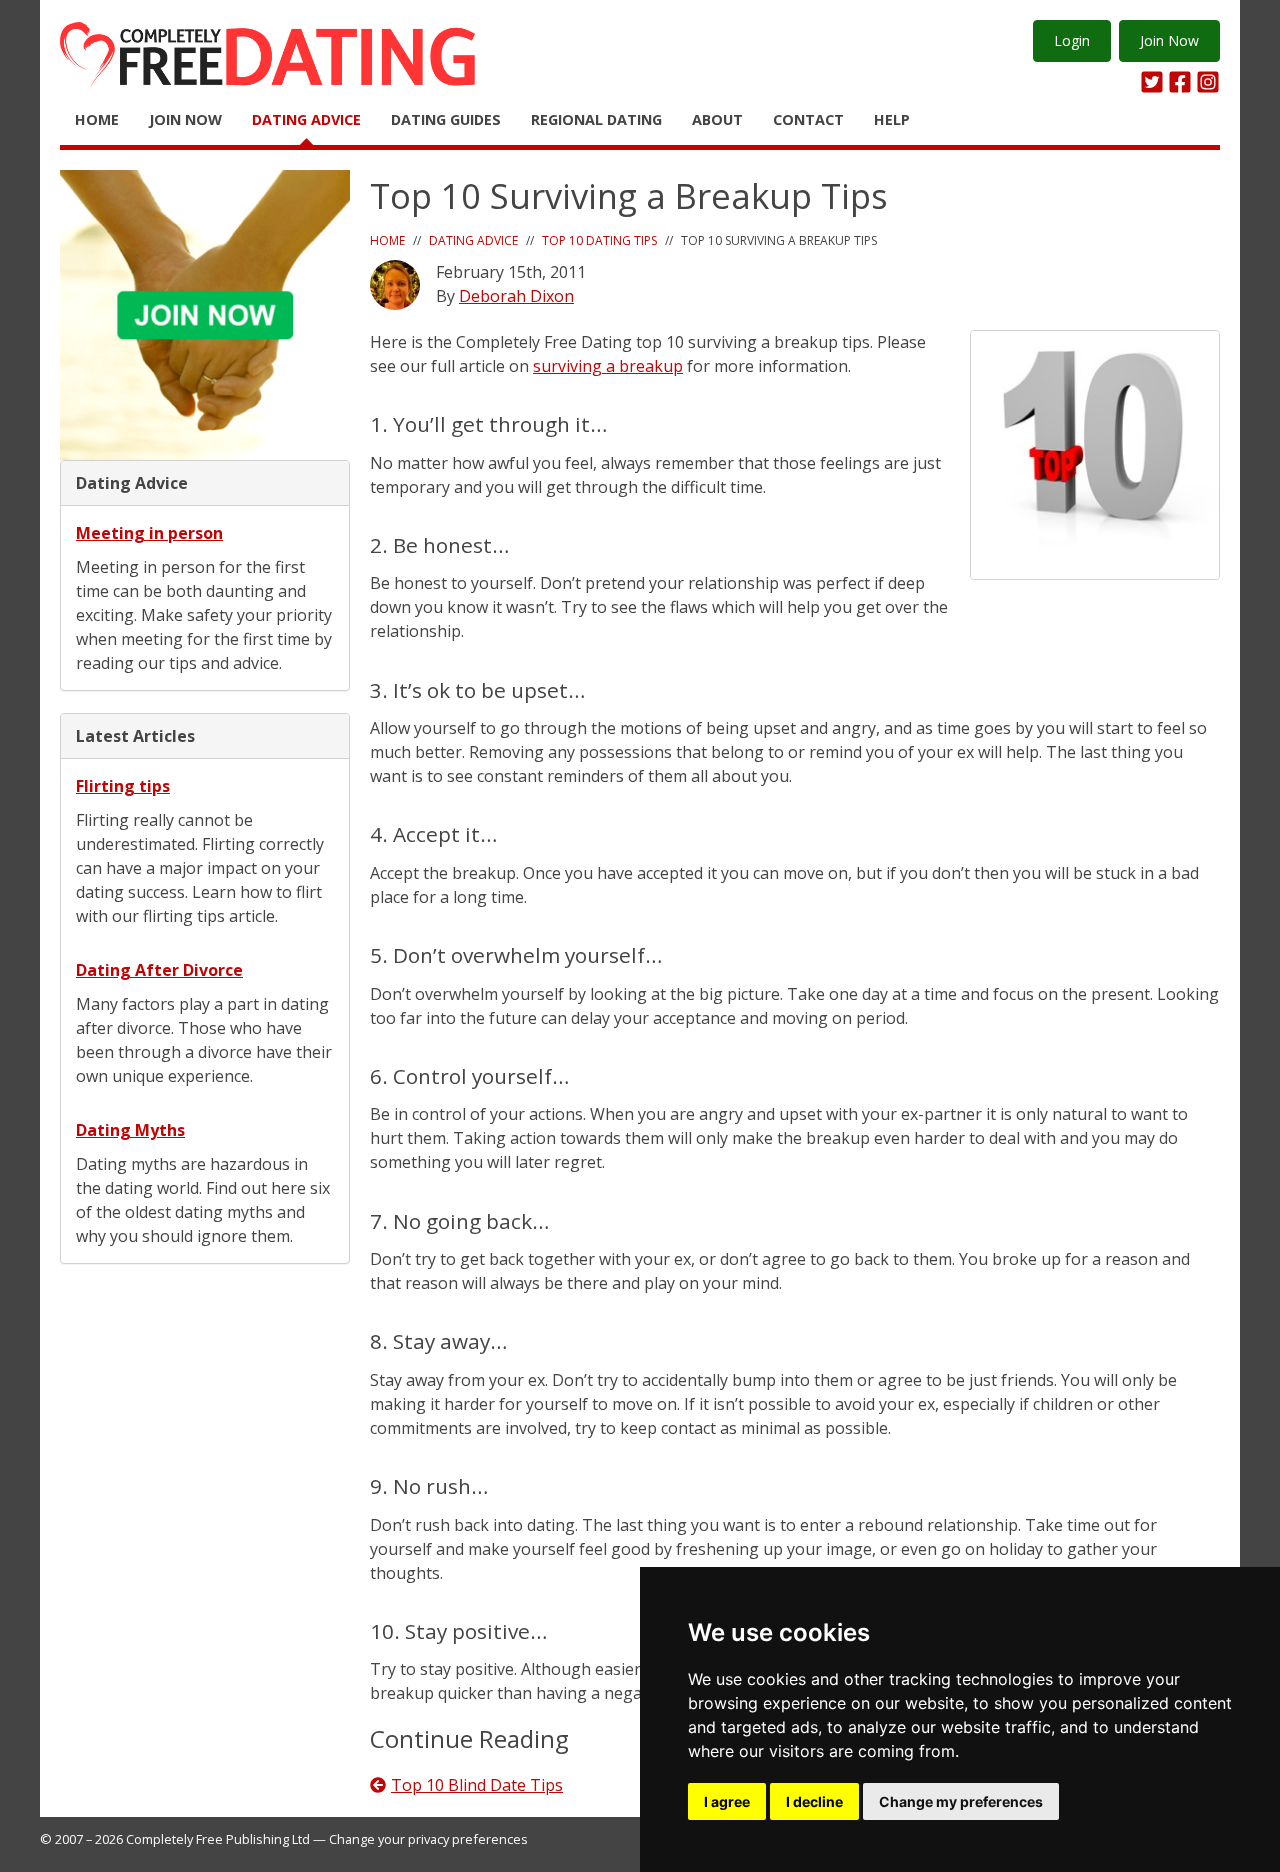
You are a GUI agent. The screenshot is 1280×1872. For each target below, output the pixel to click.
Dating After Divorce (159, 970)
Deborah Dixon (516, 296)
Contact (808, 119)
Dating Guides (446, 119)
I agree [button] (727, 1801)
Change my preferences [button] (961, 1801)
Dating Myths (130, 1130)
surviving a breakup (608, 366)
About (717, 119)
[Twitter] (1152, 82)
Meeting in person (149, 533)
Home (97, 119)
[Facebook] (1180, 82)
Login (1072, 40)
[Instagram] (1208, 82)
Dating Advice (306, 119)
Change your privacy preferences (428, 1839)
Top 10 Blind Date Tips (477, 1785)
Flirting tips (123, 786)
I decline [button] (814, 1801)
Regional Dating (596, 119)
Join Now (1169, 40)
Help (892, 119)
